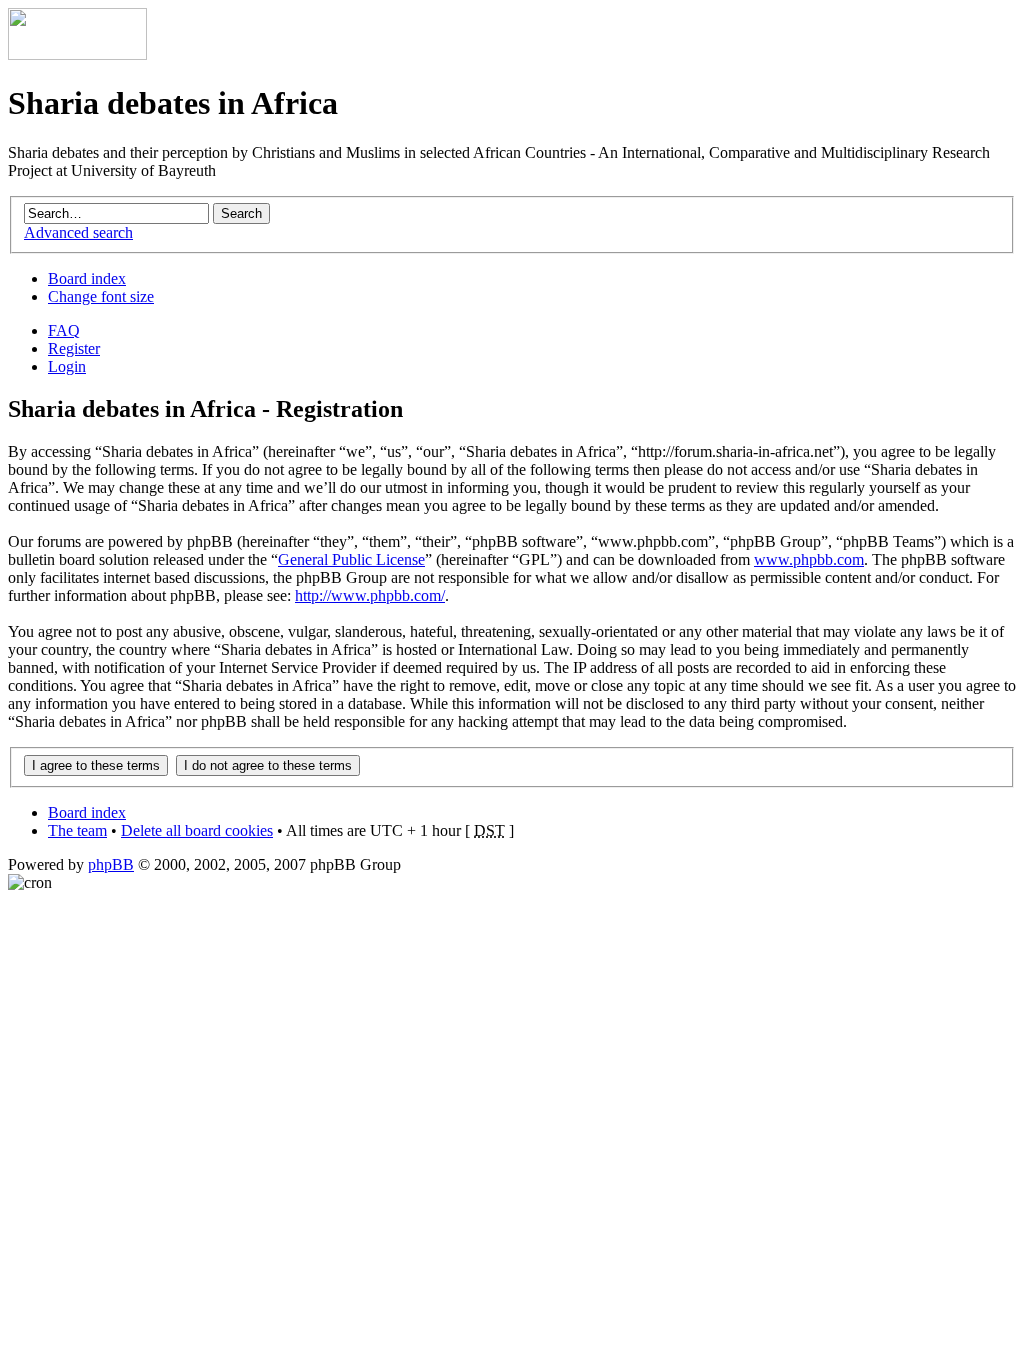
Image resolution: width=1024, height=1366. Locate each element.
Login (67, 366)
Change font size (101, 296)
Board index (87, 278)
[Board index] (77, 54)
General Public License (351, 559)
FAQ (64, 330)
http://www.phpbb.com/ (370, 595)
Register (74, 348)
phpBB (111, 864)
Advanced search (78, 232)
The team (77, 830)
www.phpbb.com (809, 559)
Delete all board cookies (197, 830)
